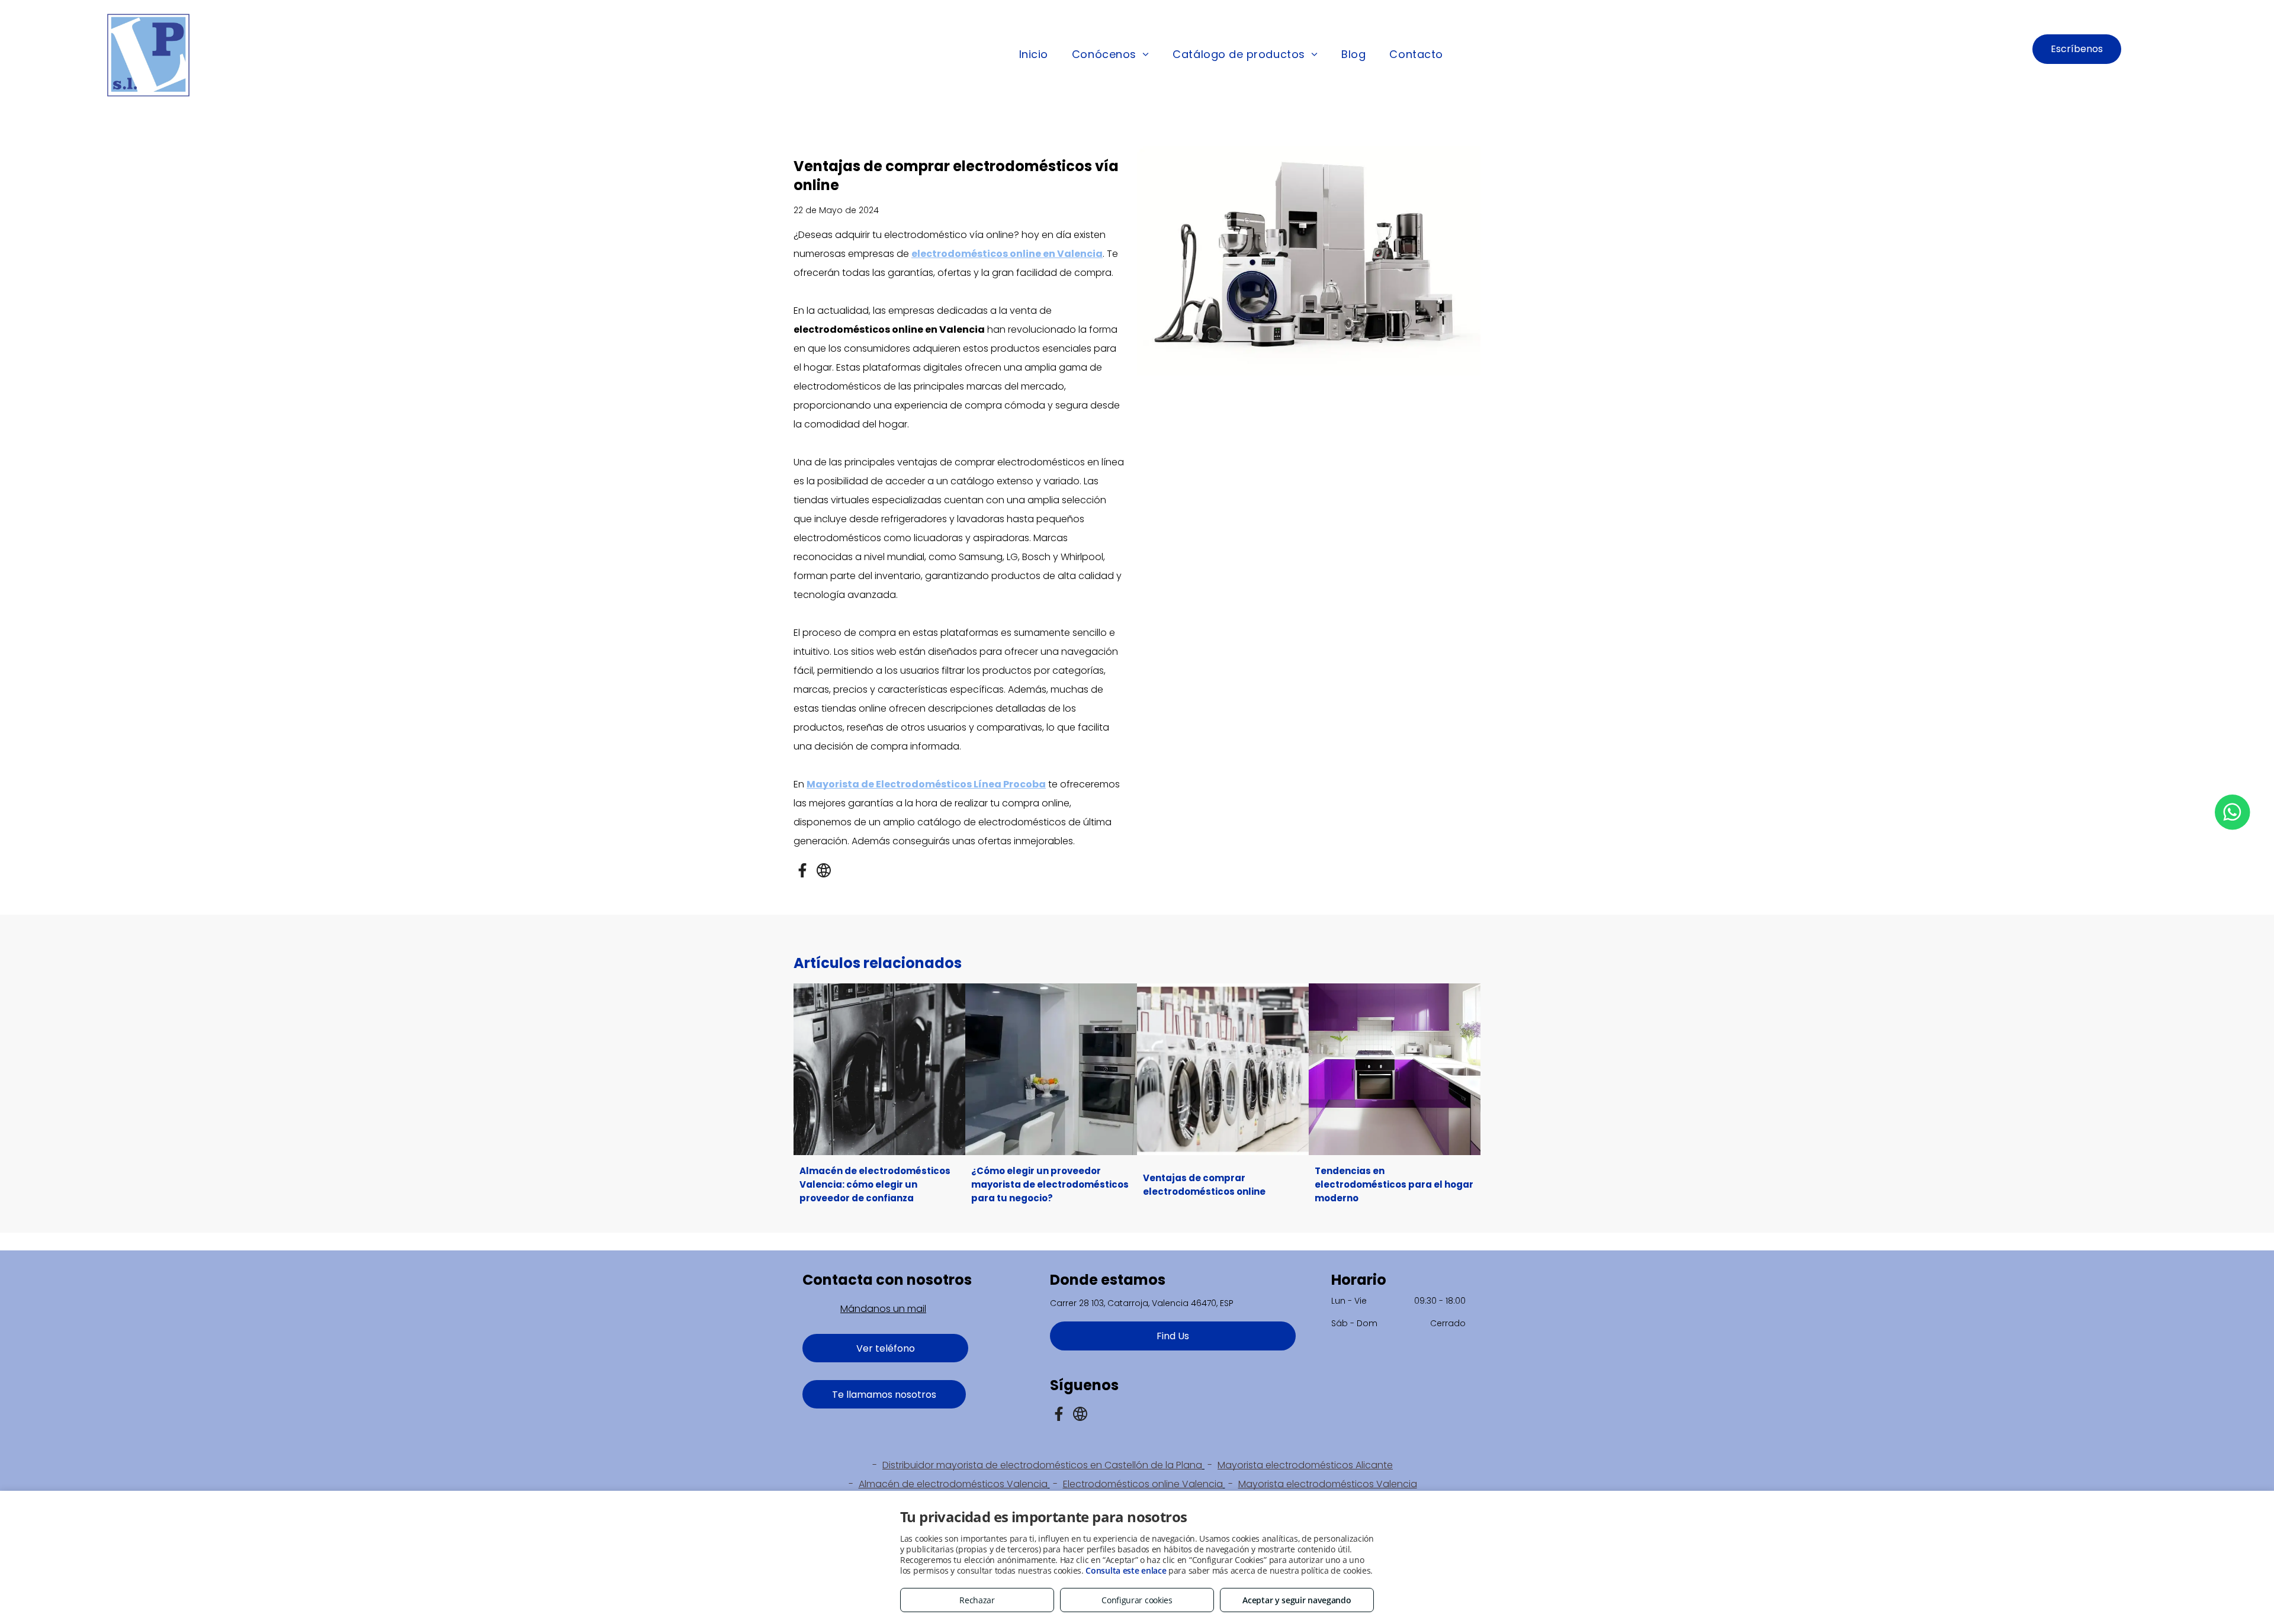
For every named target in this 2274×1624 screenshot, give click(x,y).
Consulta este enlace (1126, 1570)
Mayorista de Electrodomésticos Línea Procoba (926, 784)
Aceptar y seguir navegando (1297, 1600)
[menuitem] (1034, 55)
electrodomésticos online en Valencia (1007, 254)
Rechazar (977, 1600)
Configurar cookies (1137, 1600)
